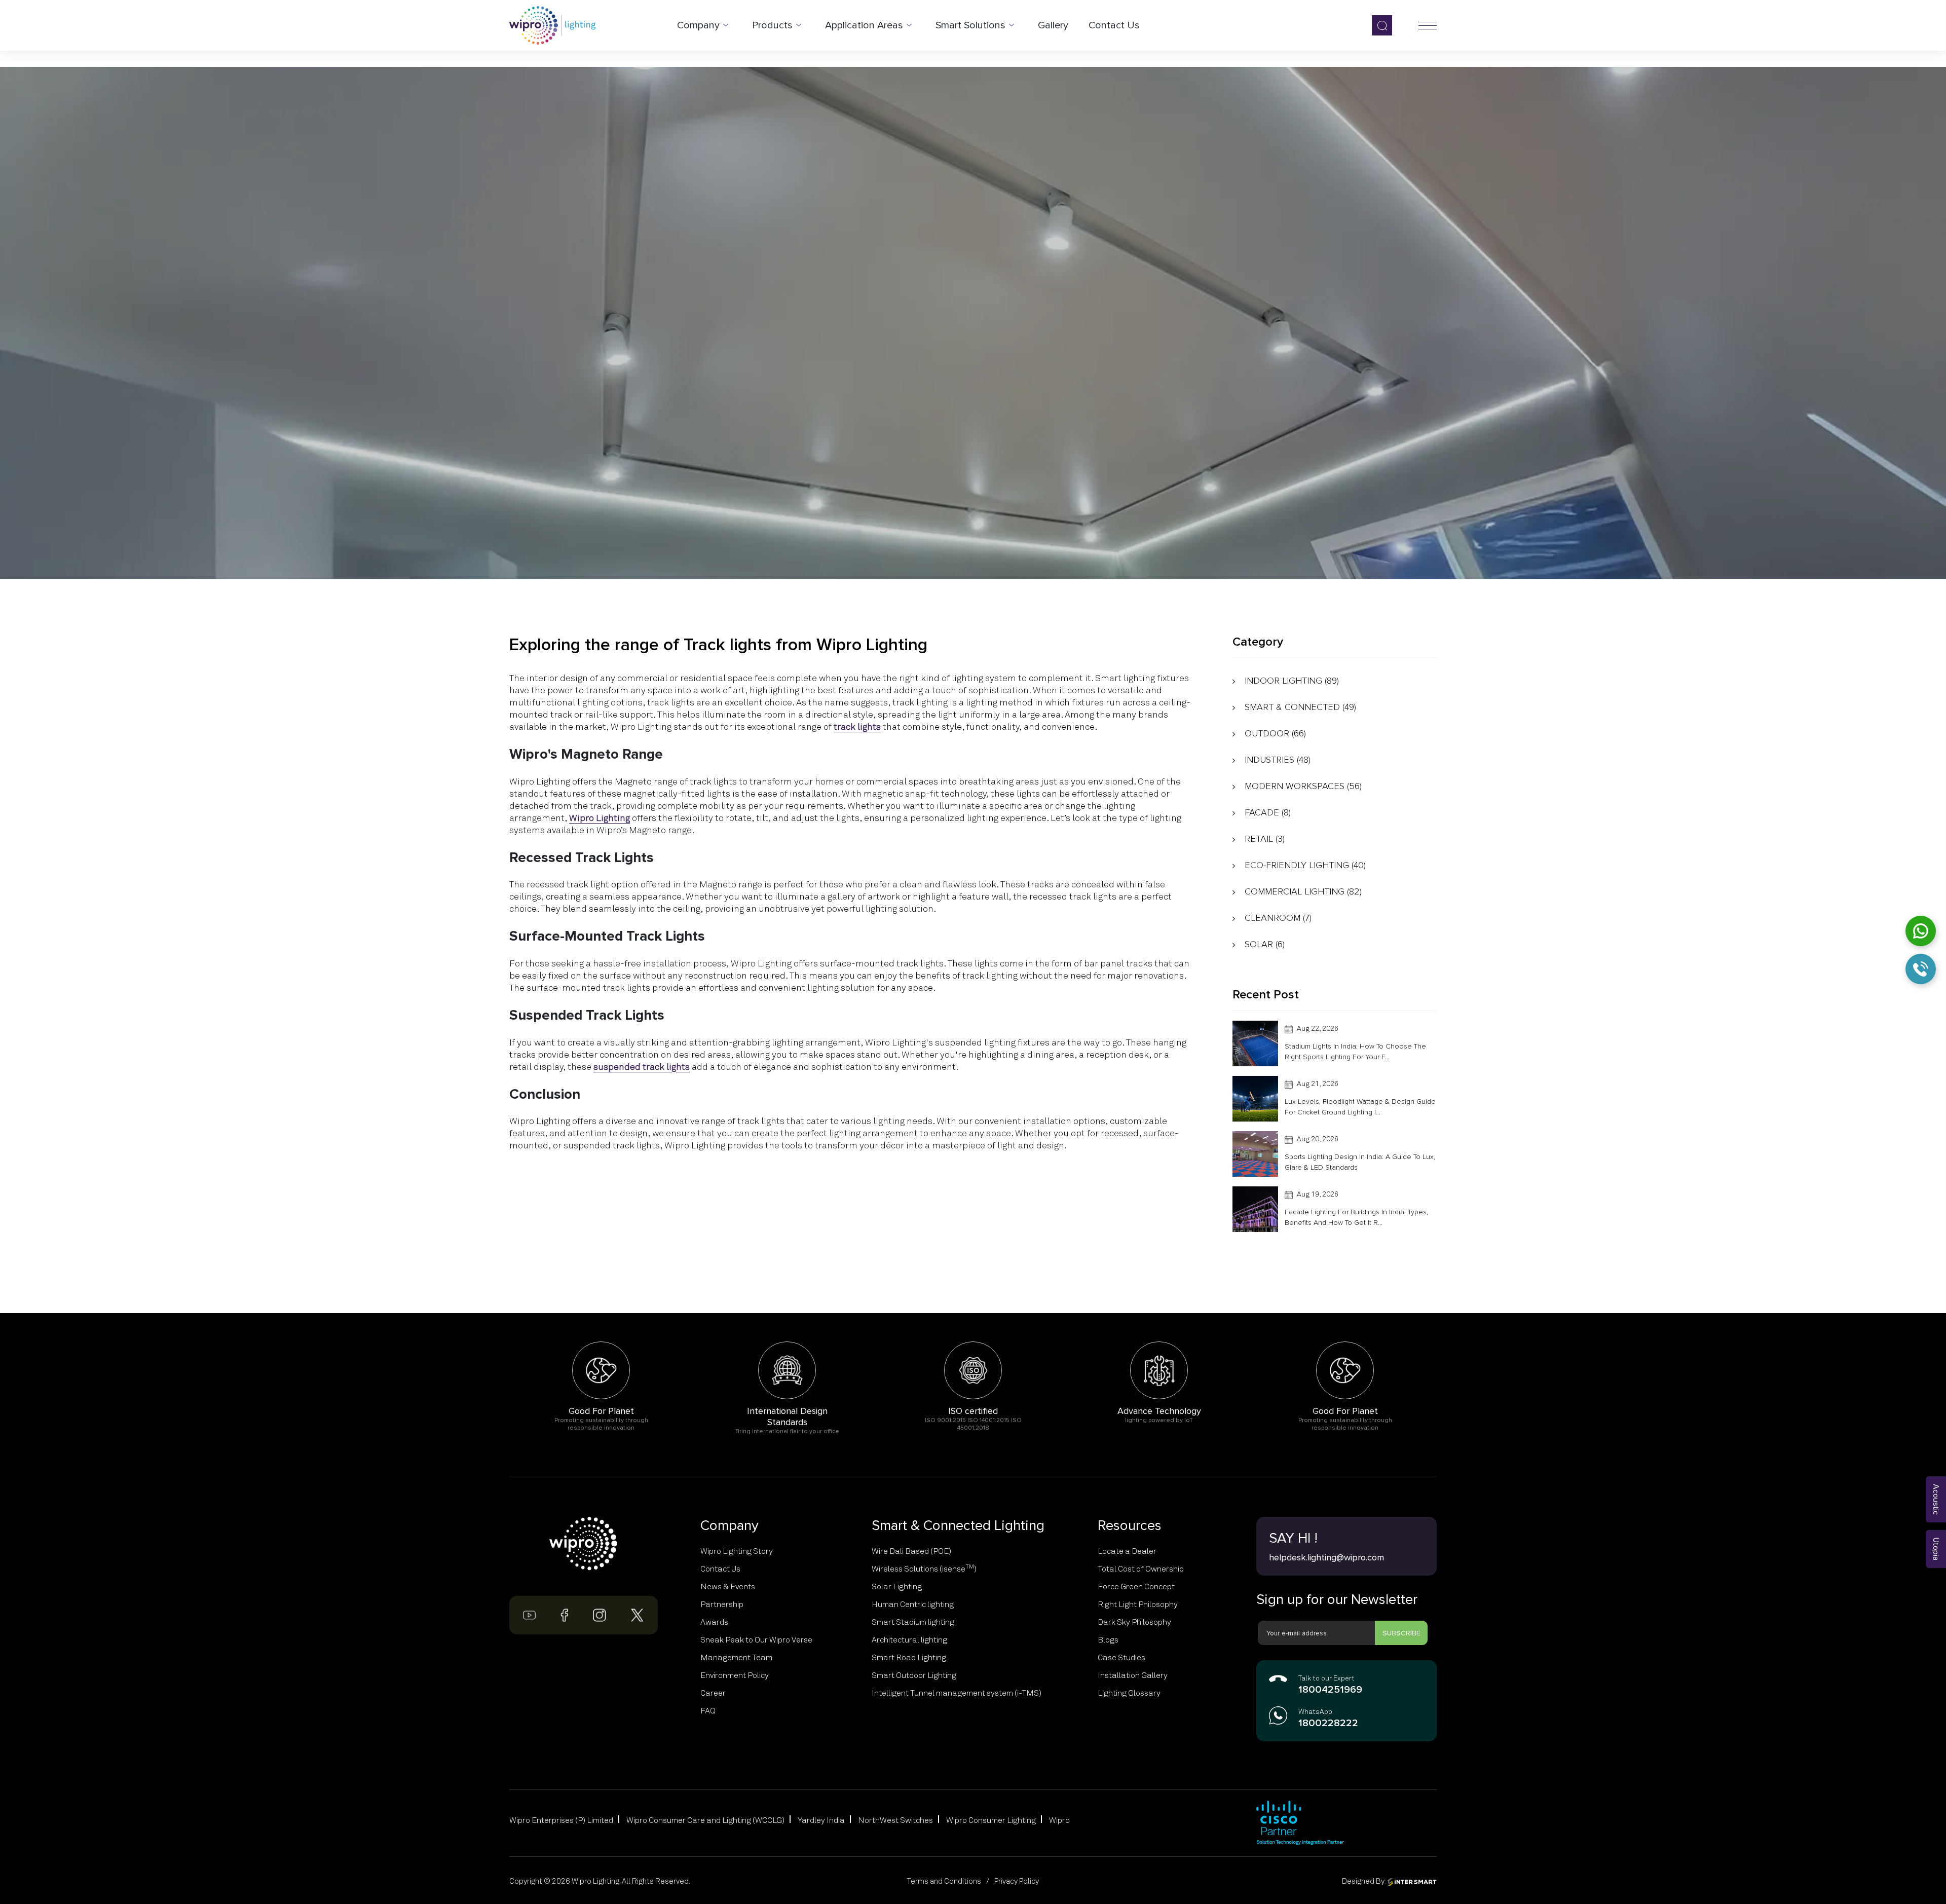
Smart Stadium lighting (913, 1622)
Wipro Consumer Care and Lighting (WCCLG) (705, 1820)
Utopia (1936, 1549)
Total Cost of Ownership (1141, 1569)
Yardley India (821, 1820)
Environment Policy (735, 1675)
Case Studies (1121, 1658)
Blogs (1108, 1640)
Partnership (722, 1604)
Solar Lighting (897, 1587)
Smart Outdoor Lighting (914, 1675)
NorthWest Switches (895, 1820)
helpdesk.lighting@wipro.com (1326, 1557)
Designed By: (1365, 1881)
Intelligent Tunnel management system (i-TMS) (957, 1693)
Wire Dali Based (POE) (911, 1551)
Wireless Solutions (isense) (924, 1569)
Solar (1265, 944)
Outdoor (1275, 733)
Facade (1268, 812)
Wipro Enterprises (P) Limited (561, 1820)
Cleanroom (1278, 918)
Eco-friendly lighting (1305, 865)
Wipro (1059, 1820)
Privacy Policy (1017, 1881)
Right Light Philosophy (1138, 1604)
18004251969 (1330, 1690)
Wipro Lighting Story (737, 1551)
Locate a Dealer (1127, 1551)
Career (713, 1693)
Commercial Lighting (1303, 891)
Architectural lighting (909, 1640)
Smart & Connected (1300, 707)
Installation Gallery (1133, 1675)
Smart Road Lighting (909, 1658)
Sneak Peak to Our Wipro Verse (756, 1640)
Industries (1278, 760)
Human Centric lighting (913, 1604)
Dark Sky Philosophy (1134, 1622)
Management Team (736, 1658)
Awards (714, 1622)
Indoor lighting (1292, 681)
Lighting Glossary (1129, 1693)
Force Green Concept (1136, 1587)
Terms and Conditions (944, 1881)
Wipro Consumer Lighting (991, 1820)
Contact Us (720, 1569)
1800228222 (1328, 1723)
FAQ (708, 1711)
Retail (1265, 839)
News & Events (728, 1587)
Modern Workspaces (1303, 786)
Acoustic (1936, 1499)
